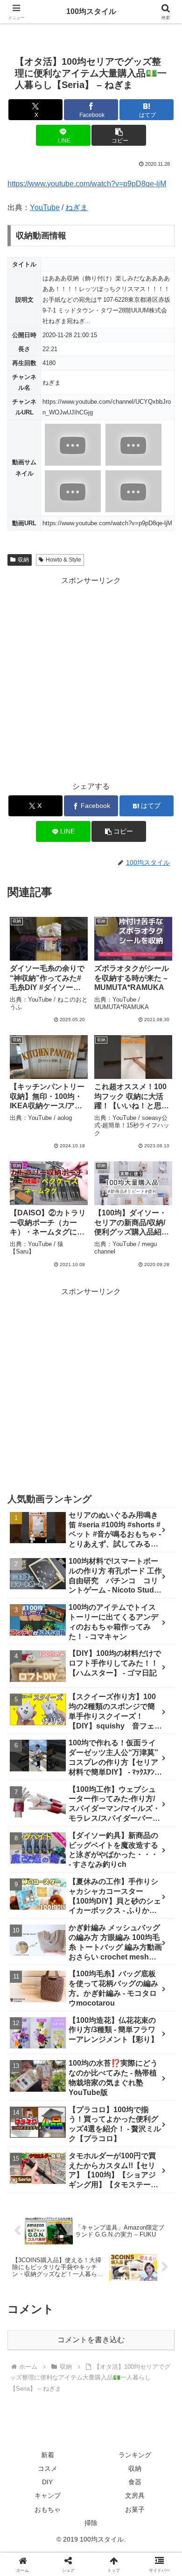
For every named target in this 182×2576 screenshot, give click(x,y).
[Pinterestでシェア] (70, 2434)
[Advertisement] (91, 678)
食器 (135, 2482)
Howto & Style (63, 560)
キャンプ (48, 2495)
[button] (119, 135)
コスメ (48, 2468)
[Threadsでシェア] (70, 2409)
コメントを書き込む (91, 2340)
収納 (23, 560)
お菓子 (135, 2509)
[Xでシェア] (30, 2383)
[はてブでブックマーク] (152, 2409)
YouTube (45, 207)
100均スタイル (91, 11)
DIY (47, 2482)
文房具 (135, 2495)
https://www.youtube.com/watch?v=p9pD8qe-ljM (87, 184)
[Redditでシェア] (111, 2409)
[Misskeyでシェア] (152, 2383)
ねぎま (77, 207)
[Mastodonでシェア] (70, 2383)
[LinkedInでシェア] (111, 2434)
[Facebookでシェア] (30, 2409)
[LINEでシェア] (30, 2434)
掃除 (91, 2523)
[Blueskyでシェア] (111, 2383)
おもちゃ (48, 2509)
